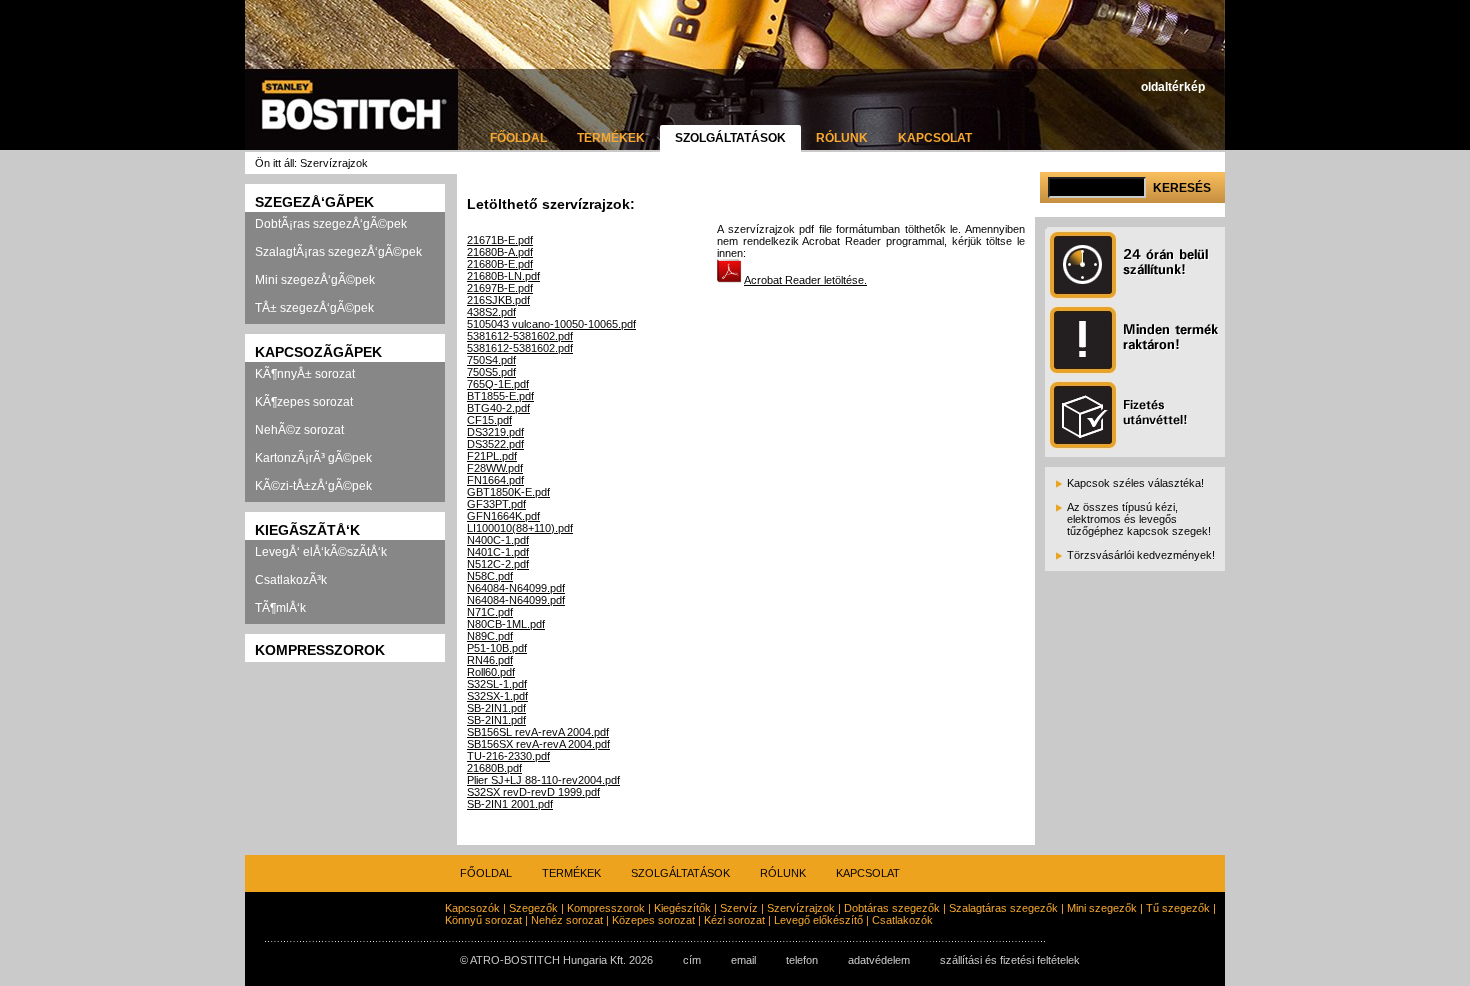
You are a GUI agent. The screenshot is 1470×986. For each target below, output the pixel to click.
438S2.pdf (491, 312)
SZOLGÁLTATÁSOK (730, 138)
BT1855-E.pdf (500, 396)
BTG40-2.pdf (498, 408)
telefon (802, 960)
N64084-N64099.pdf (516, 588)
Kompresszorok (606, 908)
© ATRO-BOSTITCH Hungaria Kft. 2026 (556, 960)
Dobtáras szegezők (892, 908)
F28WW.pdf (495, 468)
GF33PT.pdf (496, 504)
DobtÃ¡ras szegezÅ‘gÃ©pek (331, 224)
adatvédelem (879, 960)
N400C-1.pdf (498, 540)
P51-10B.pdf (497, 648)
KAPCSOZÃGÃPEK (318, 352)
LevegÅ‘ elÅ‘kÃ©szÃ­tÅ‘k (321, 552)
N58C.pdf (490, 576)
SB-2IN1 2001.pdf (510, 804)
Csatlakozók (902, 920)
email (743, 960)
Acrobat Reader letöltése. (805, 280)
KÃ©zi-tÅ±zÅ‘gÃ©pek (313, 486)
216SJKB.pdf (498, 300)
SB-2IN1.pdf (496, 708)
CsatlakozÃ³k (291, 580)
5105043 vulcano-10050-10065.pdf (551, 324)
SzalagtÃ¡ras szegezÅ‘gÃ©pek (338, 252)
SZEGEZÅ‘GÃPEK (314, 202)
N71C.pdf (490, 612)
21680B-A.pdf (500, 252)
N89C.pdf (490, 636)
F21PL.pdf (492, 456)
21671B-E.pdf (500, 240)
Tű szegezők (1178, 908)
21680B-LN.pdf (503, 276)
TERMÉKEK (611, 138)
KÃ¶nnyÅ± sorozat (305, 374)
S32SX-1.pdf (497, 696)
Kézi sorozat (734, 920)
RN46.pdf (490, 660)
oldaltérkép (1173, 87)
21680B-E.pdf (500, 264)
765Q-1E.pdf (498, 384)
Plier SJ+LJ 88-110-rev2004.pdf (543, 780)
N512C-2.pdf (498, 564)
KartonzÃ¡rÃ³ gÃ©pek (313, 458)
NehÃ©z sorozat (299, 430)
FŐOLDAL (518, 138)
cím (692, 960)
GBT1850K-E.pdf (508, 492)
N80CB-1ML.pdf (506, 624)
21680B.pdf (494, 768)
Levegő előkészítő (818, 920)
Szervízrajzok (801, 908)
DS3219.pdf (495, 432)
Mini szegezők (1102, 908)
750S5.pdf (491, 372)
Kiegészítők (682, 908)
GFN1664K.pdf (503, 516)
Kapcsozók (472, 908)
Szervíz (739, 908)
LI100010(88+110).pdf (520, 528)
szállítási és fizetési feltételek (1010, 960)
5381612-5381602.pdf (520, 336)
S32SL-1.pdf (497, 684)
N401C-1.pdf (498, 552)
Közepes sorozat (653, 920)
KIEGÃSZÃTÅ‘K (307, 530)
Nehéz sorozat (567, 920)
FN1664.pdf (495, 480)
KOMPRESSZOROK (320, 650)
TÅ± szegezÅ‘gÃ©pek (314, 308)
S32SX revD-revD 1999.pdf (533, 792)
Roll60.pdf (491, 672)
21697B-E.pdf (500, 288)
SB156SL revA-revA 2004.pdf (538, 732)
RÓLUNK (842, 138)
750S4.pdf (491, 360)
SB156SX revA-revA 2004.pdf (538, 744)
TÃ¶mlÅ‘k (280, 608)
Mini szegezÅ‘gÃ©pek (315, 280)
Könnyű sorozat (483, 920)
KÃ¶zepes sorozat (304, 402)
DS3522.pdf (495, 444)
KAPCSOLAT (935, 138)
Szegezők (533, 908)
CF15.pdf (489, 420)
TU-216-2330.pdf (508, 756)
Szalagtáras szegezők (1003, 908)
